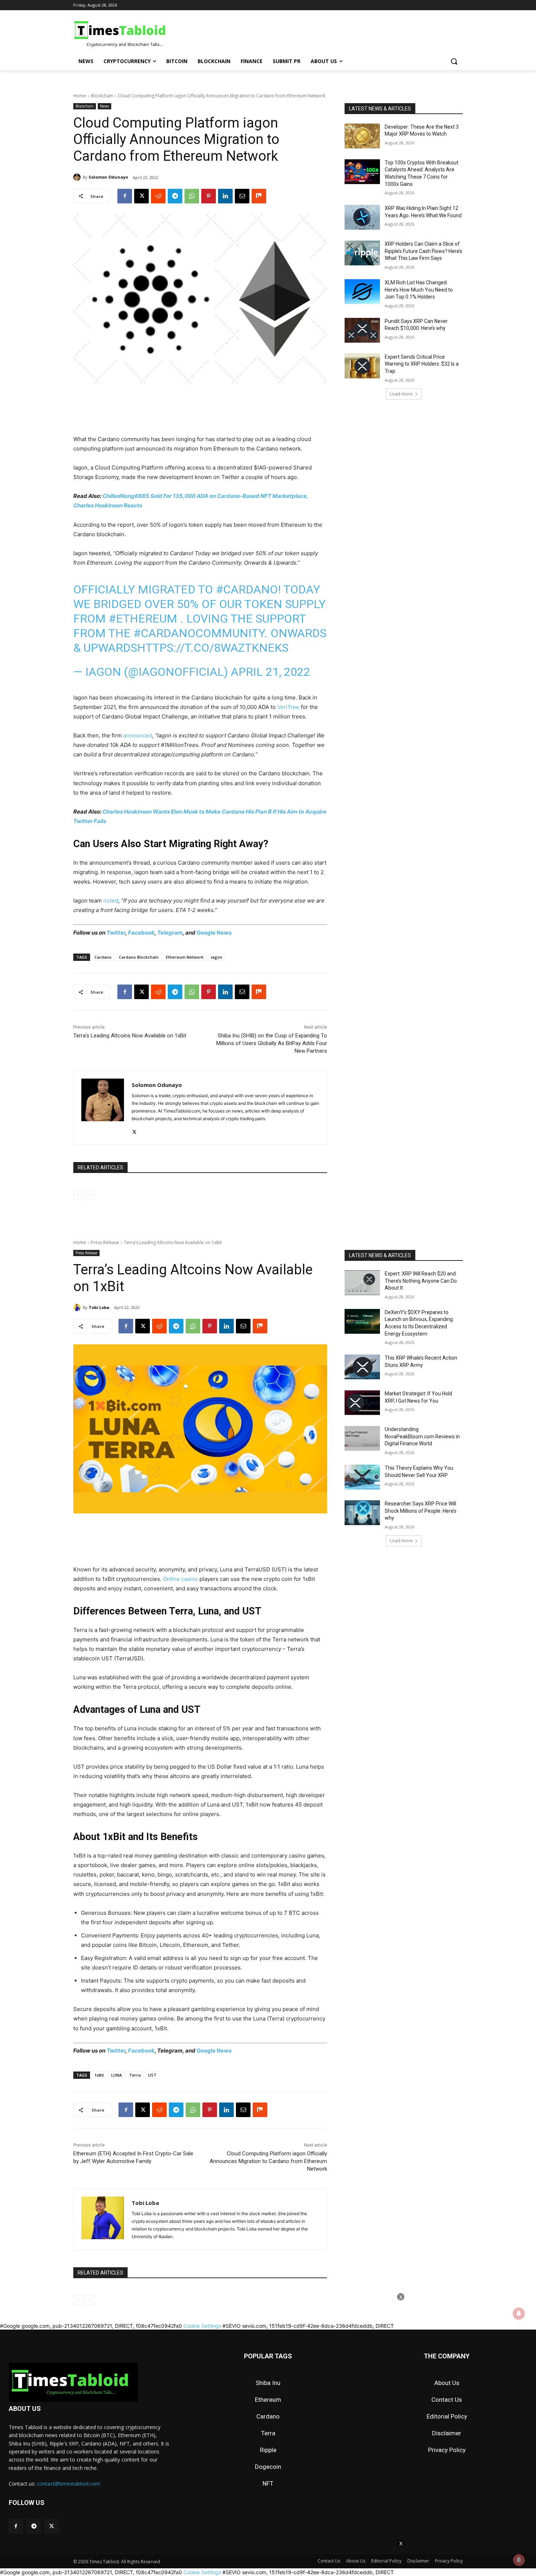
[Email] (242, 196)
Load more (401, 394)
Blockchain (102, 96)
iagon (217, 957)
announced (138, 735)
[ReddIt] (158, 196)
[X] (141, 196)
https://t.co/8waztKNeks (213, 648)
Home (80, 96)
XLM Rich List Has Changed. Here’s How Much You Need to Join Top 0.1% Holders (419, 290)
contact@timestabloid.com (69, 2484)
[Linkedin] (225, 196)
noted (111, 901)
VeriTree (288, 707)
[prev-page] (78, 1195)
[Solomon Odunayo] (78, 177)
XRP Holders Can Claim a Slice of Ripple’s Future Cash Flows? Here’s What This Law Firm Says (424, 251)
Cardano (103, 957)
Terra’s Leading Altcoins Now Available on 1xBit (130, 1036)
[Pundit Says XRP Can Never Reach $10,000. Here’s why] (362, 330)
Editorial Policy (447, 2416)
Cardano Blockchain (139, 957)
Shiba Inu (268, 2383)
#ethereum (143, 619)
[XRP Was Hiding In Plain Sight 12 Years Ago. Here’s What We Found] (362, 217)
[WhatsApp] (192, 196)
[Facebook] (125, 196)
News (104, 106)
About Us (447, 2383)
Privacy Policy (447, 2450)
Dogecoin (268, 2467)
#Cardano (247, 589)
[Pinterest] (209, 196)
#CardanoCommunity (199, 633)
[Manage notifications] (519, 2560)
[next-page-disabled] (90, 1195)
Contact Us (447, 2400)
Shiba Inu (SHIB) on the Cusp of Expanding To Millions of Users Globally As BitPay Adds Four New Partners (272, 1043)
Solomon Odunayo (108, 177)
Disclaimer (447, 2433)
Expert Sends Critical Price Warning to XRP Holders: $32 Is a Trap (422, 364)
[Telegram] (175, 196)
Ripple (268, 2450)
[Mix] (259, 196)
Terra (268, 2433)
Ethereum (268, 2400)
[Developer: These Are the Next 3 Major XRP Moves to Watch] (362, 136)
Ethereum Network (185, 957)
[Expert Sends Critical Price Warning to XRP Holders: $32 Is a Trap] (362, 366)
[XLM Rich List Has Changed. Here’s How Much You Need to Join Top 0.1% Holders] (362, 292)
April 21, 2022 (271, 672)
